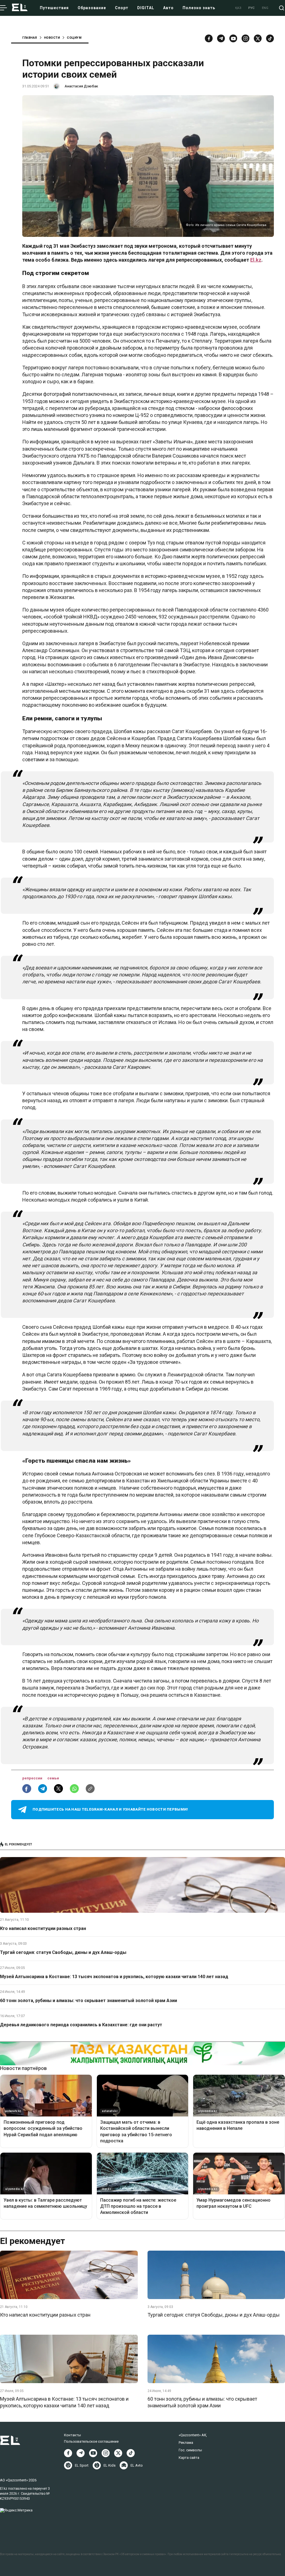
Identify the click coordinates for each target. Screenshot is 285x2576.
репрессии (33, 1778)
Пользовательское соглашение (91, 2441)
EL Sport (82, 2465)
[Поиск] (282, 8)
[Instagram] (245, 38)
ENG (265, 8)
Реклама (186, 2443)
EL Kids (110, 2465)
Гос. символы (190, 2450)
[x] (258, 38)
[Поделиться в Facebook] (27, 1789)
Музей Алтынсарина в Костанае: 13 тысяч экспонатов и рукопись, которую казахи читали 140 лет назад (114, 1977)
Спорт (122, 8)
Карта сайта (189, 2458)
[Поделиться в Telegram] (43, 1789)
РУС (252, 8)
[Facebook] (209, 38)
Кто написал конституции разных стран (43, 1928)
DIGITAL (146, 8)
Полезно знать (199, 8)
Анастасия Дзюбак (81, 86)
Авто (168, 8)
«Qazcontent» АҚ (193, 2435)
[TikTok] (270, 38)
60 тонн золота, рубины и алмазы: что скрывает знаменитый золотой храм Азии (89, 2001)
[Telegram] (221, 38)
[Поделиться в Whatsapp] (74, 1789)
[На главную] (20, 8)
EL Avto (137, 2465)
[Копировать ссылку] (90, 1789)
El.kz (256, 260)
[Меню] (3, 8)
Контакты (73, 2435)
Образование (92, 8)
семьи (53, 1778)
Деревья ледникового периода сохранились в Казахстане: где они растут (81, 2025)
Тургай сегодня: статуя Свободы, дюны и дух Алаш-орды (63, 1952)
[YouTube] (233, 38)
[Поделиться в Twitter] (58, 1789)
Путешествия (54, 8)
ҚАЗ (238, 8)
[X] (118, 2453)
